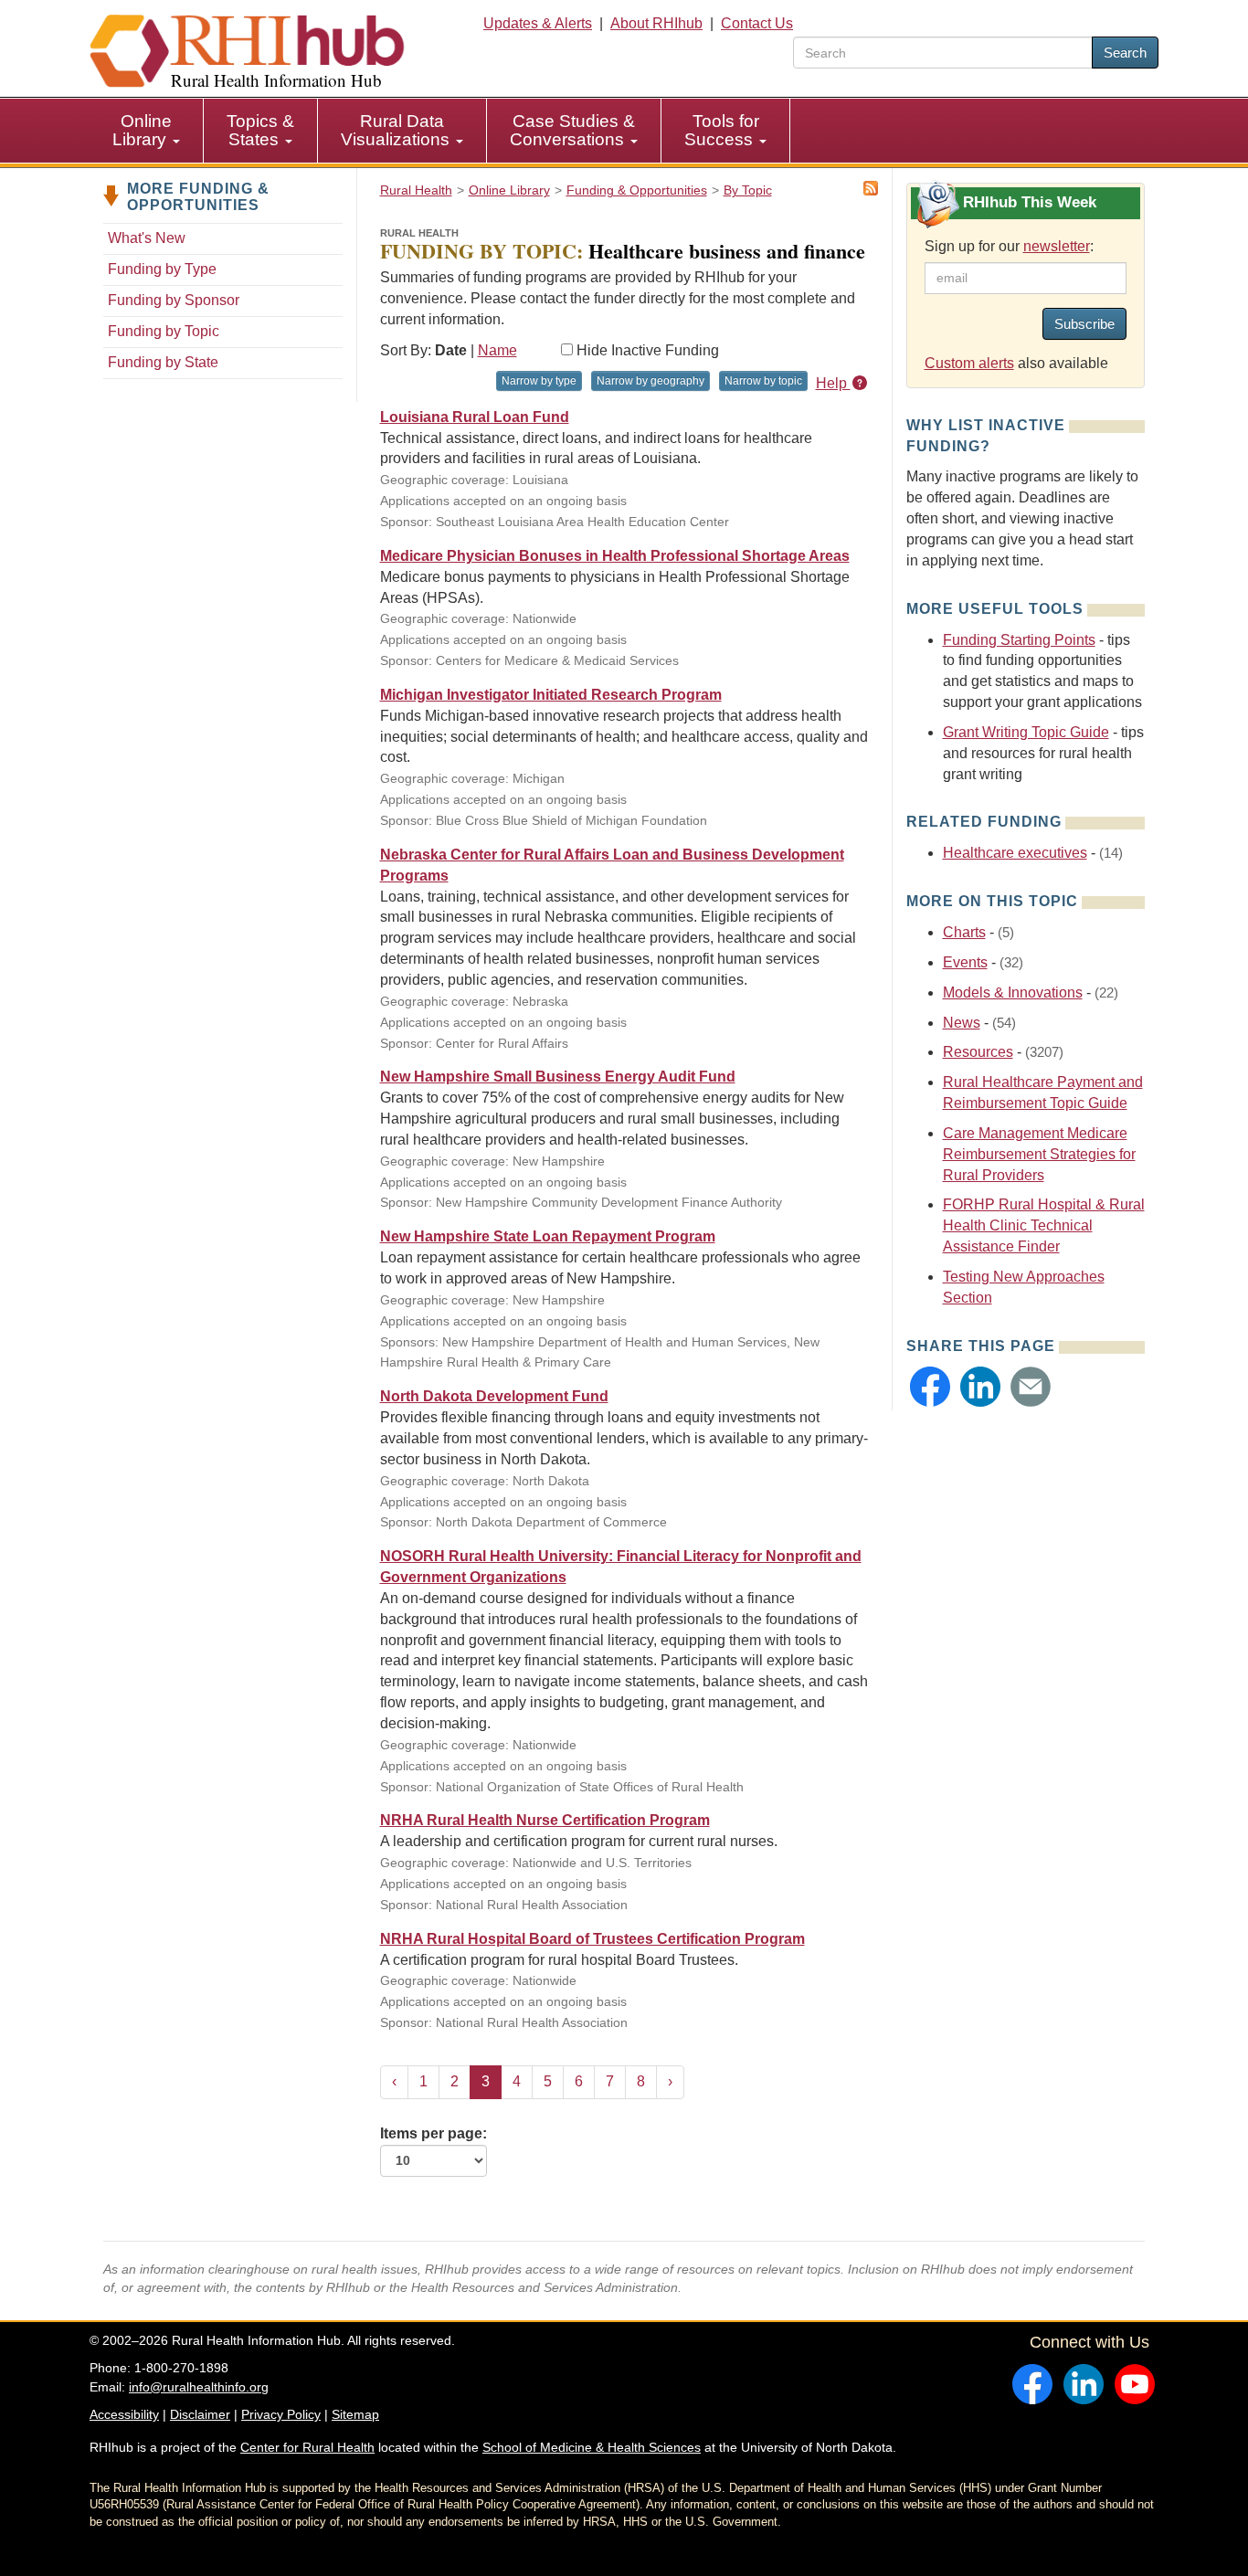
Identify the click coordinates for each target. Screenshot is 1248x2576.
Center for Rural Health (307, 2447)
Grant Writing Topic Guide (1026, 732)
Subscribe (1084, 324)
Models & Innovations (1013, 992)
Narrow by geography (650, 381)
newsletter (1057, 246)
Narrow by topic (763, 381)
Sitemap (355, 2414)
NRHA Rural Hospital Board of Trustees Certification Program (592, 1939)
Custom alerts (969, 363)
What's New (147, 238)
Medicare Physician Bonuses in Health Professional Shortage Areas (615, 556)
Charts (964, 932)
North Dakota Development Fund (494, 1396)
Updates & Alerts (538, 23)
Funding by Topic (164, 331)
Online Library (142, 130)
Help (833, 383)
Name (497, 350)
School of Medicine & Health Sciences (592, 2447)
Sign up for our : (1009, 246)
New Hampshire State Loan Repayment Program (548, 1236)
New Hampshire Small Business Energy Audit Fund (558, 1077)
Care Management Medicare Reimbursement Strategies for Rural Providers (1039, 1154)
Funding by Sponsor (174, 300)
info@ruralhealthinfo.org (199, 2387)
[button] (930, 1387)
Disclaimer (200, 2414)
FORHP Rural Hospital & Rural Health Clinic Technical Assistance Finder (1044, 1225)
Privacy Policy (281, 2414)
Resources (978, 1052)
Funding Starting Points (1019, 640)
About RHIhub (656, 23)
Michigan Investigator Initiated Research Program (551, 695)
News (962, 1023)
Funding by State (163, 362)
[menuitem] (147, 131)
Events (965, 962)
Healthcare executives (1015, 853)
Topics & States (260, 130)
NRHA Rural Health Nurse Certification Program (545, 1820)
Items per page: (434, 2133)
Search (1125, 53)
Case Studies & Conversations (572, 130)
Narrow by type (539, 381)
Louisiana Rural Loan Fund (475, 417)
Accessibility (124, 2414)
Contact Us (757, 23)
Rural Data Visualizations (397, 130)
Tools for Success (722, 130)
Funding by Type (162, 269)
